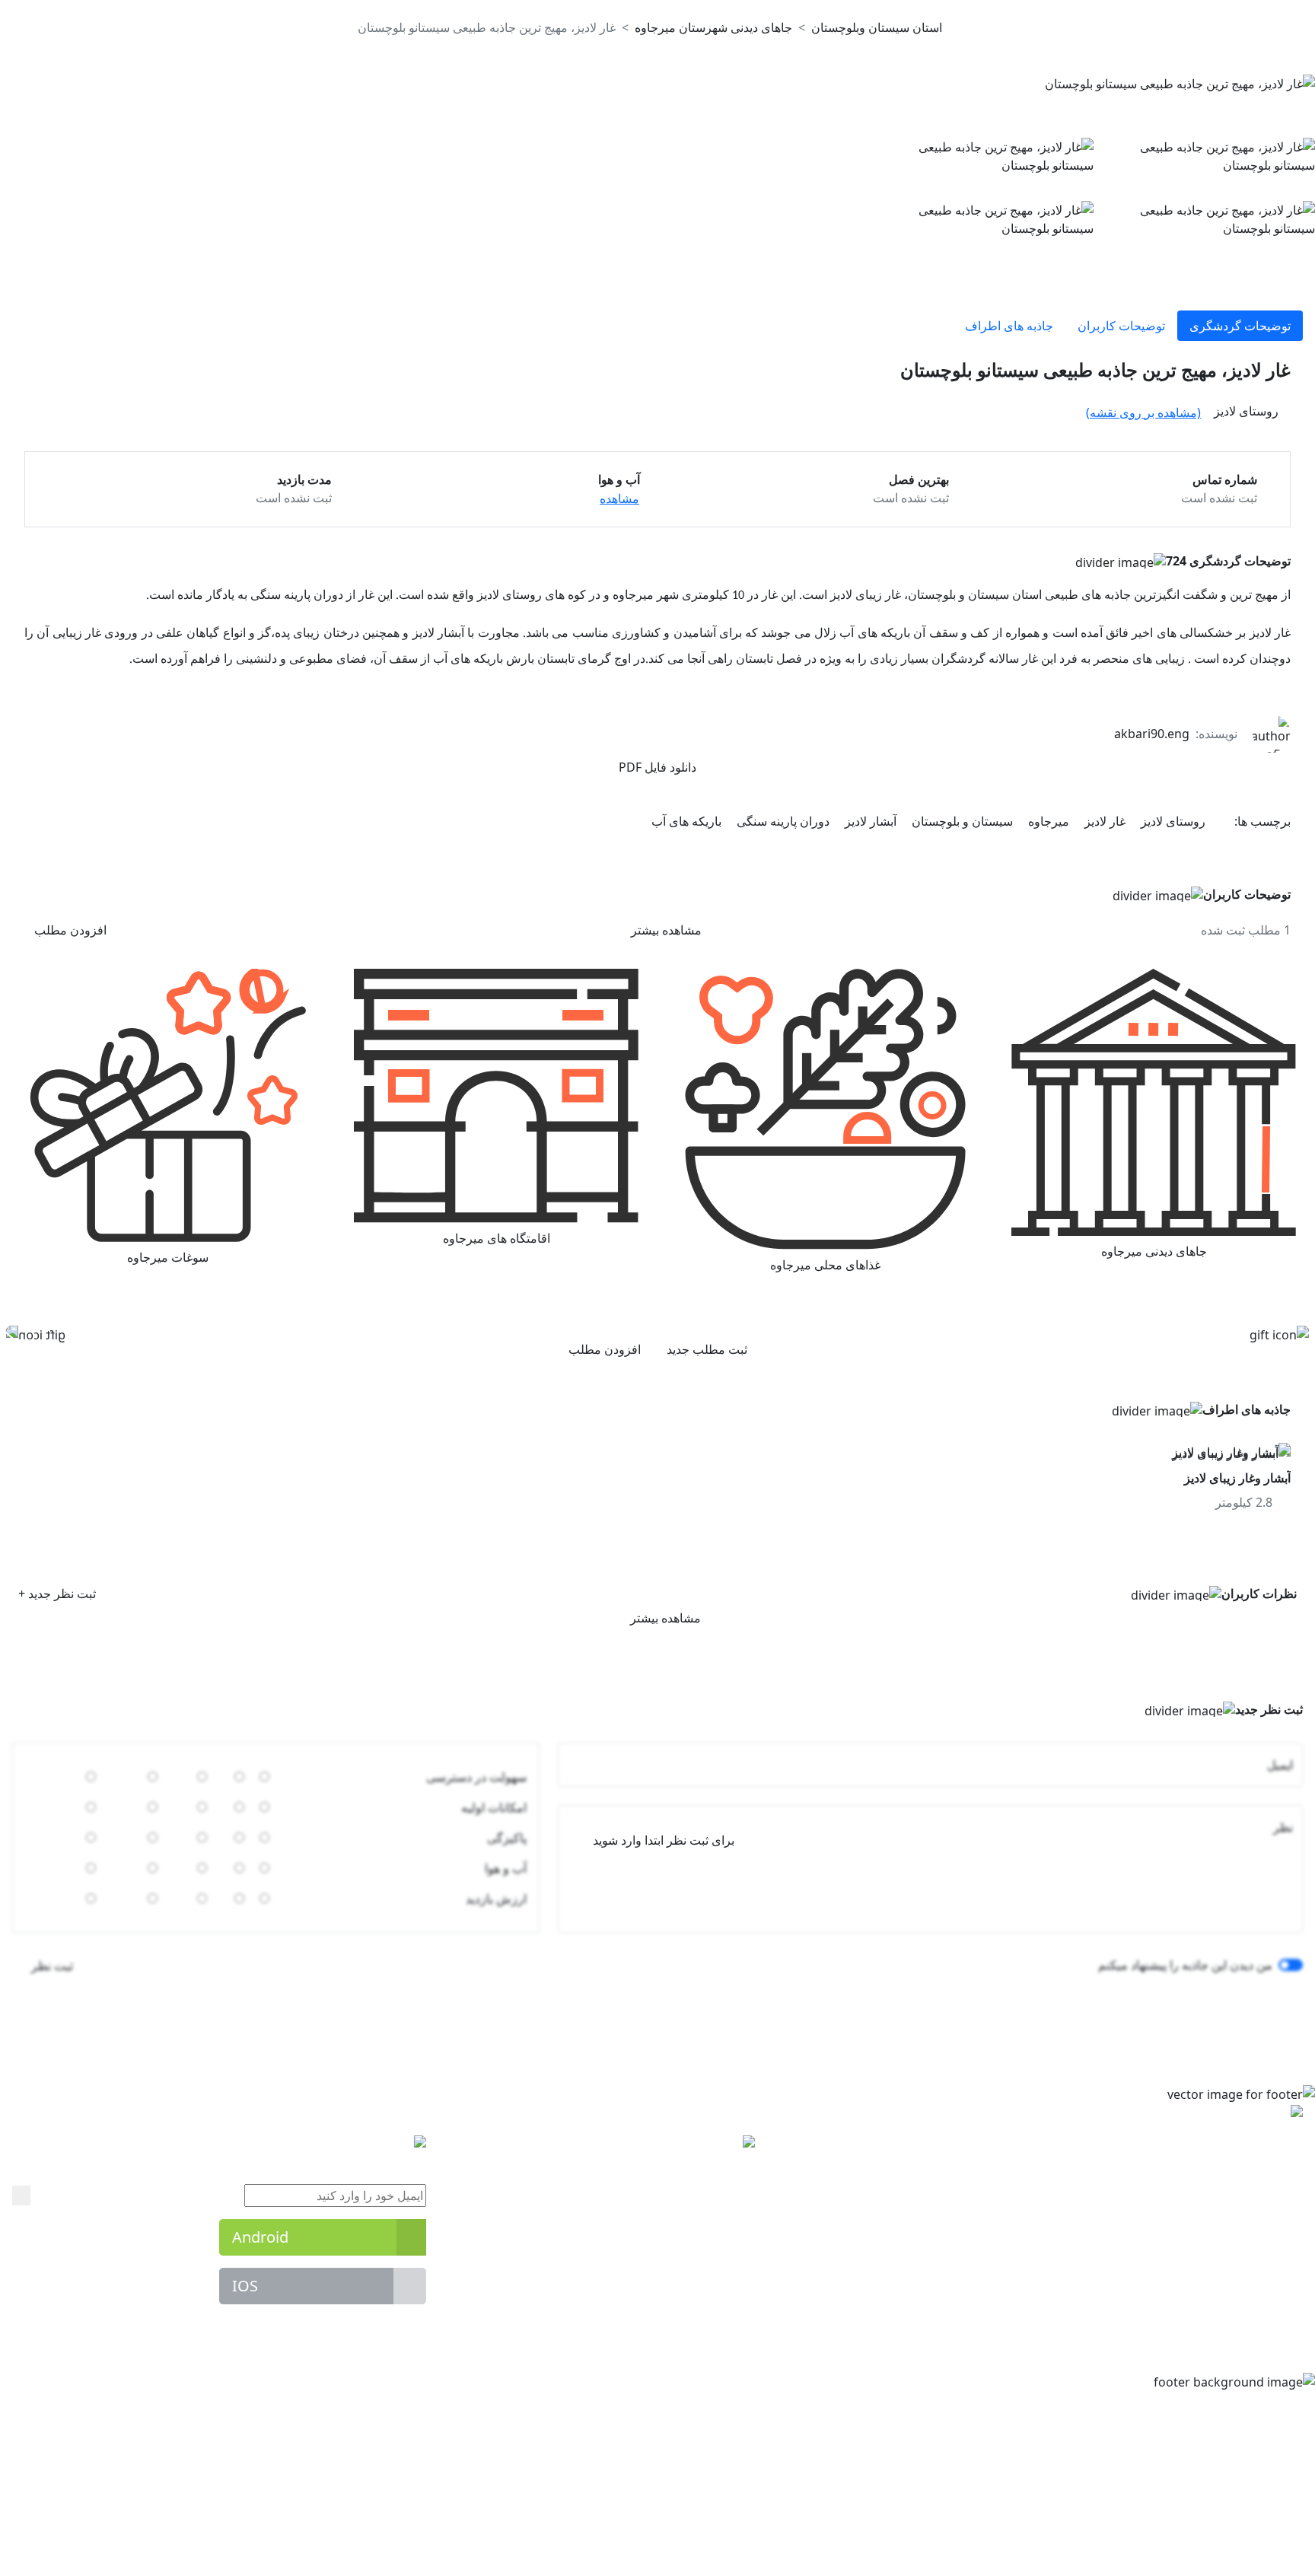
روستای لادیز (1172, 821)
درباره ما (733, 2295)
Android (260, 2235)
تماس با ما (729, 2326)
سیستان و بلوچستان (961, 821)
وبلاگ (741, 2265)
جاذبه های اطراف (1009, 326)
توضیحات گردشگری (1240, 326)
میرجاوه (1047, 821)
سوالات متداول (717, 2204)
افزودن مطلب (70, 930)
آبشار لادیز (869, 821)
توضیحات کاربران (1121, 326)
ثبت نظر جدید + (57, 1592)
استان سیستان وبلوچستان (877, 27)
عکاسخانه (730, 2234)
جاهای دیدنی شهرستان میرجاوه (713, 27)
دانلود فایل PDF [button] (657, 767)
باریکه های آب (686, 821)
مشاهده (619, 498)
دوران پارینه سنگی (782, 821)
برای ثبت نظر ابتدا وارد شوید (664, 1839)
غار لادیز (1103, 821)
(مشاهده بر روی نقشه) (1143, 412)
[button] (104, 369)
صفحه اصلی (724, 2173)
